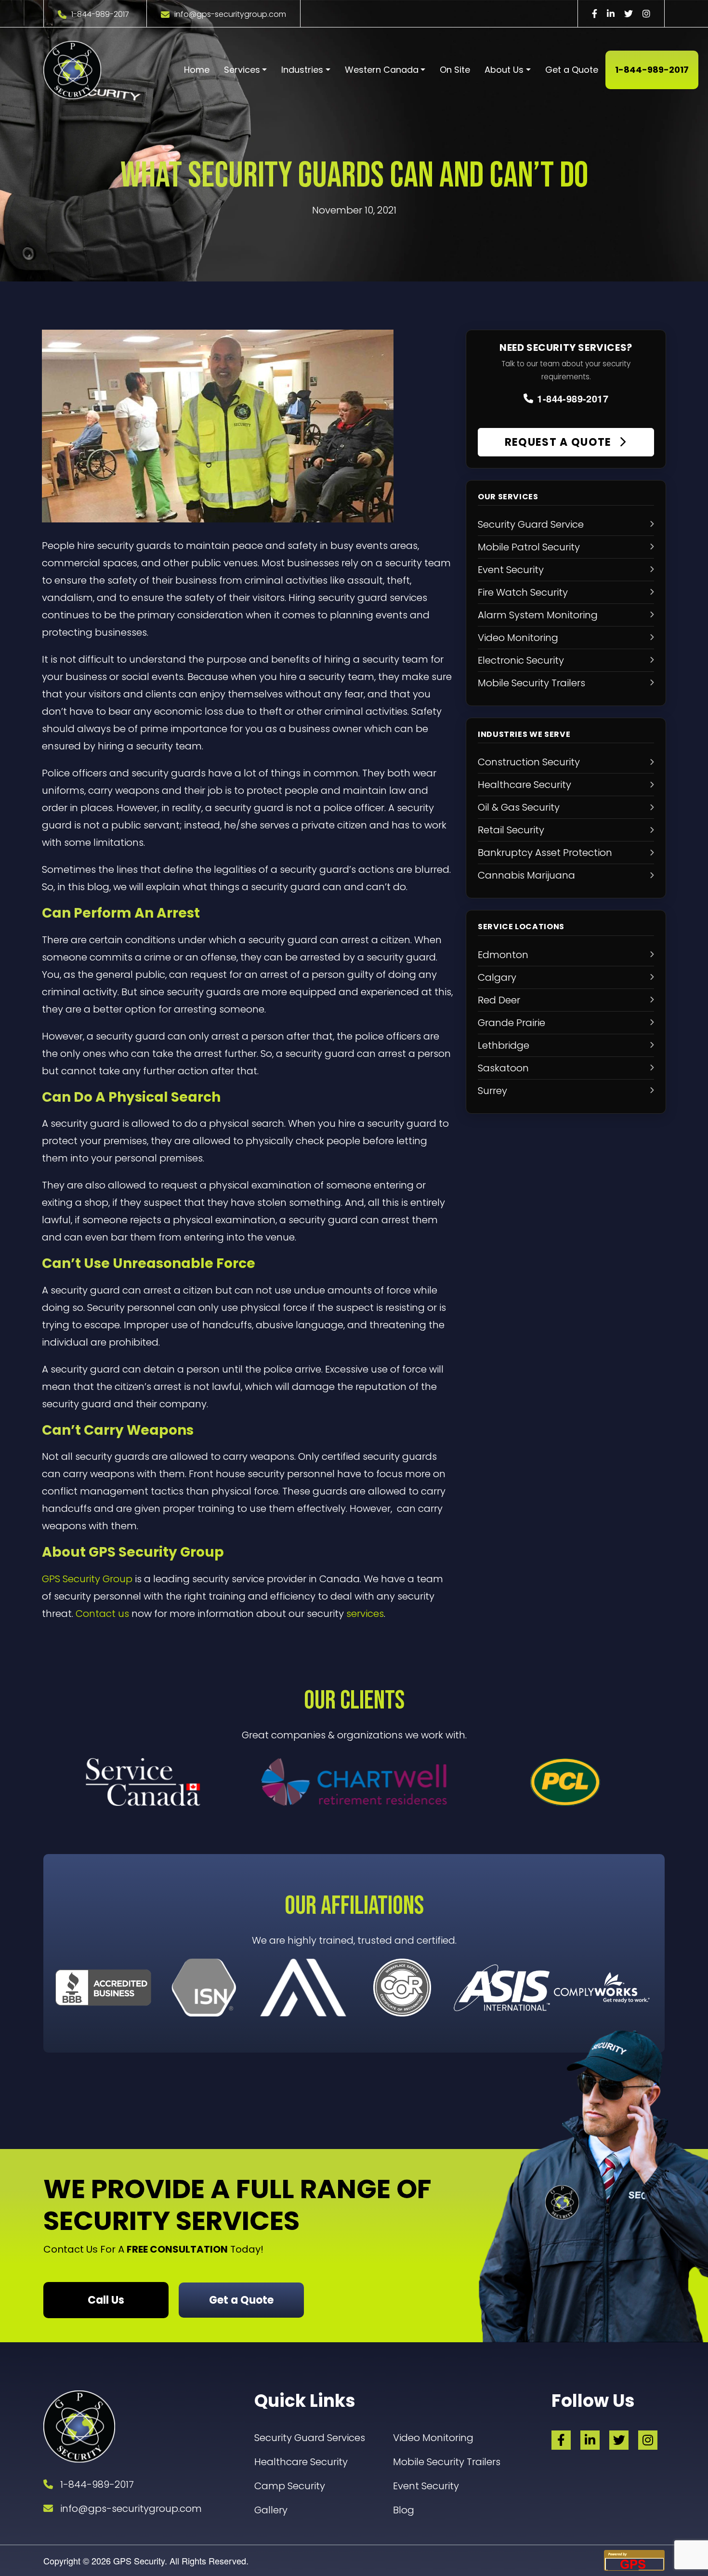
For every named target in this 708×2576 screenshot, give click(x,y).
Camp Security (290, 2486)
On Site (455, 70)
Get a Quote (572, 70)
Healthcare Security (301, 2462)
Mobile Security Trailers (447, 2462)
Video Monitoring (433, 2438)
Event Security (426, 2486)
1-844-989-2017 (100, 14)
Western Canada (382, 70)
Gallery (271, 2510)
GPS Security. (139, 2561)
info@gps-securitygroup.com (230, 14)
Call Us (106, 2300)
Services (242, 70)
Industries (302, 70)
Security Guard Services (310, 2438)
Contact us (102, 1614)
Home (197, 70)
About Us (504, 70)
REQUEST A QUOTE (560, 442)
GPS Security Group (87, 1579)
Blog (404, 2510)
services (365, 1614)
